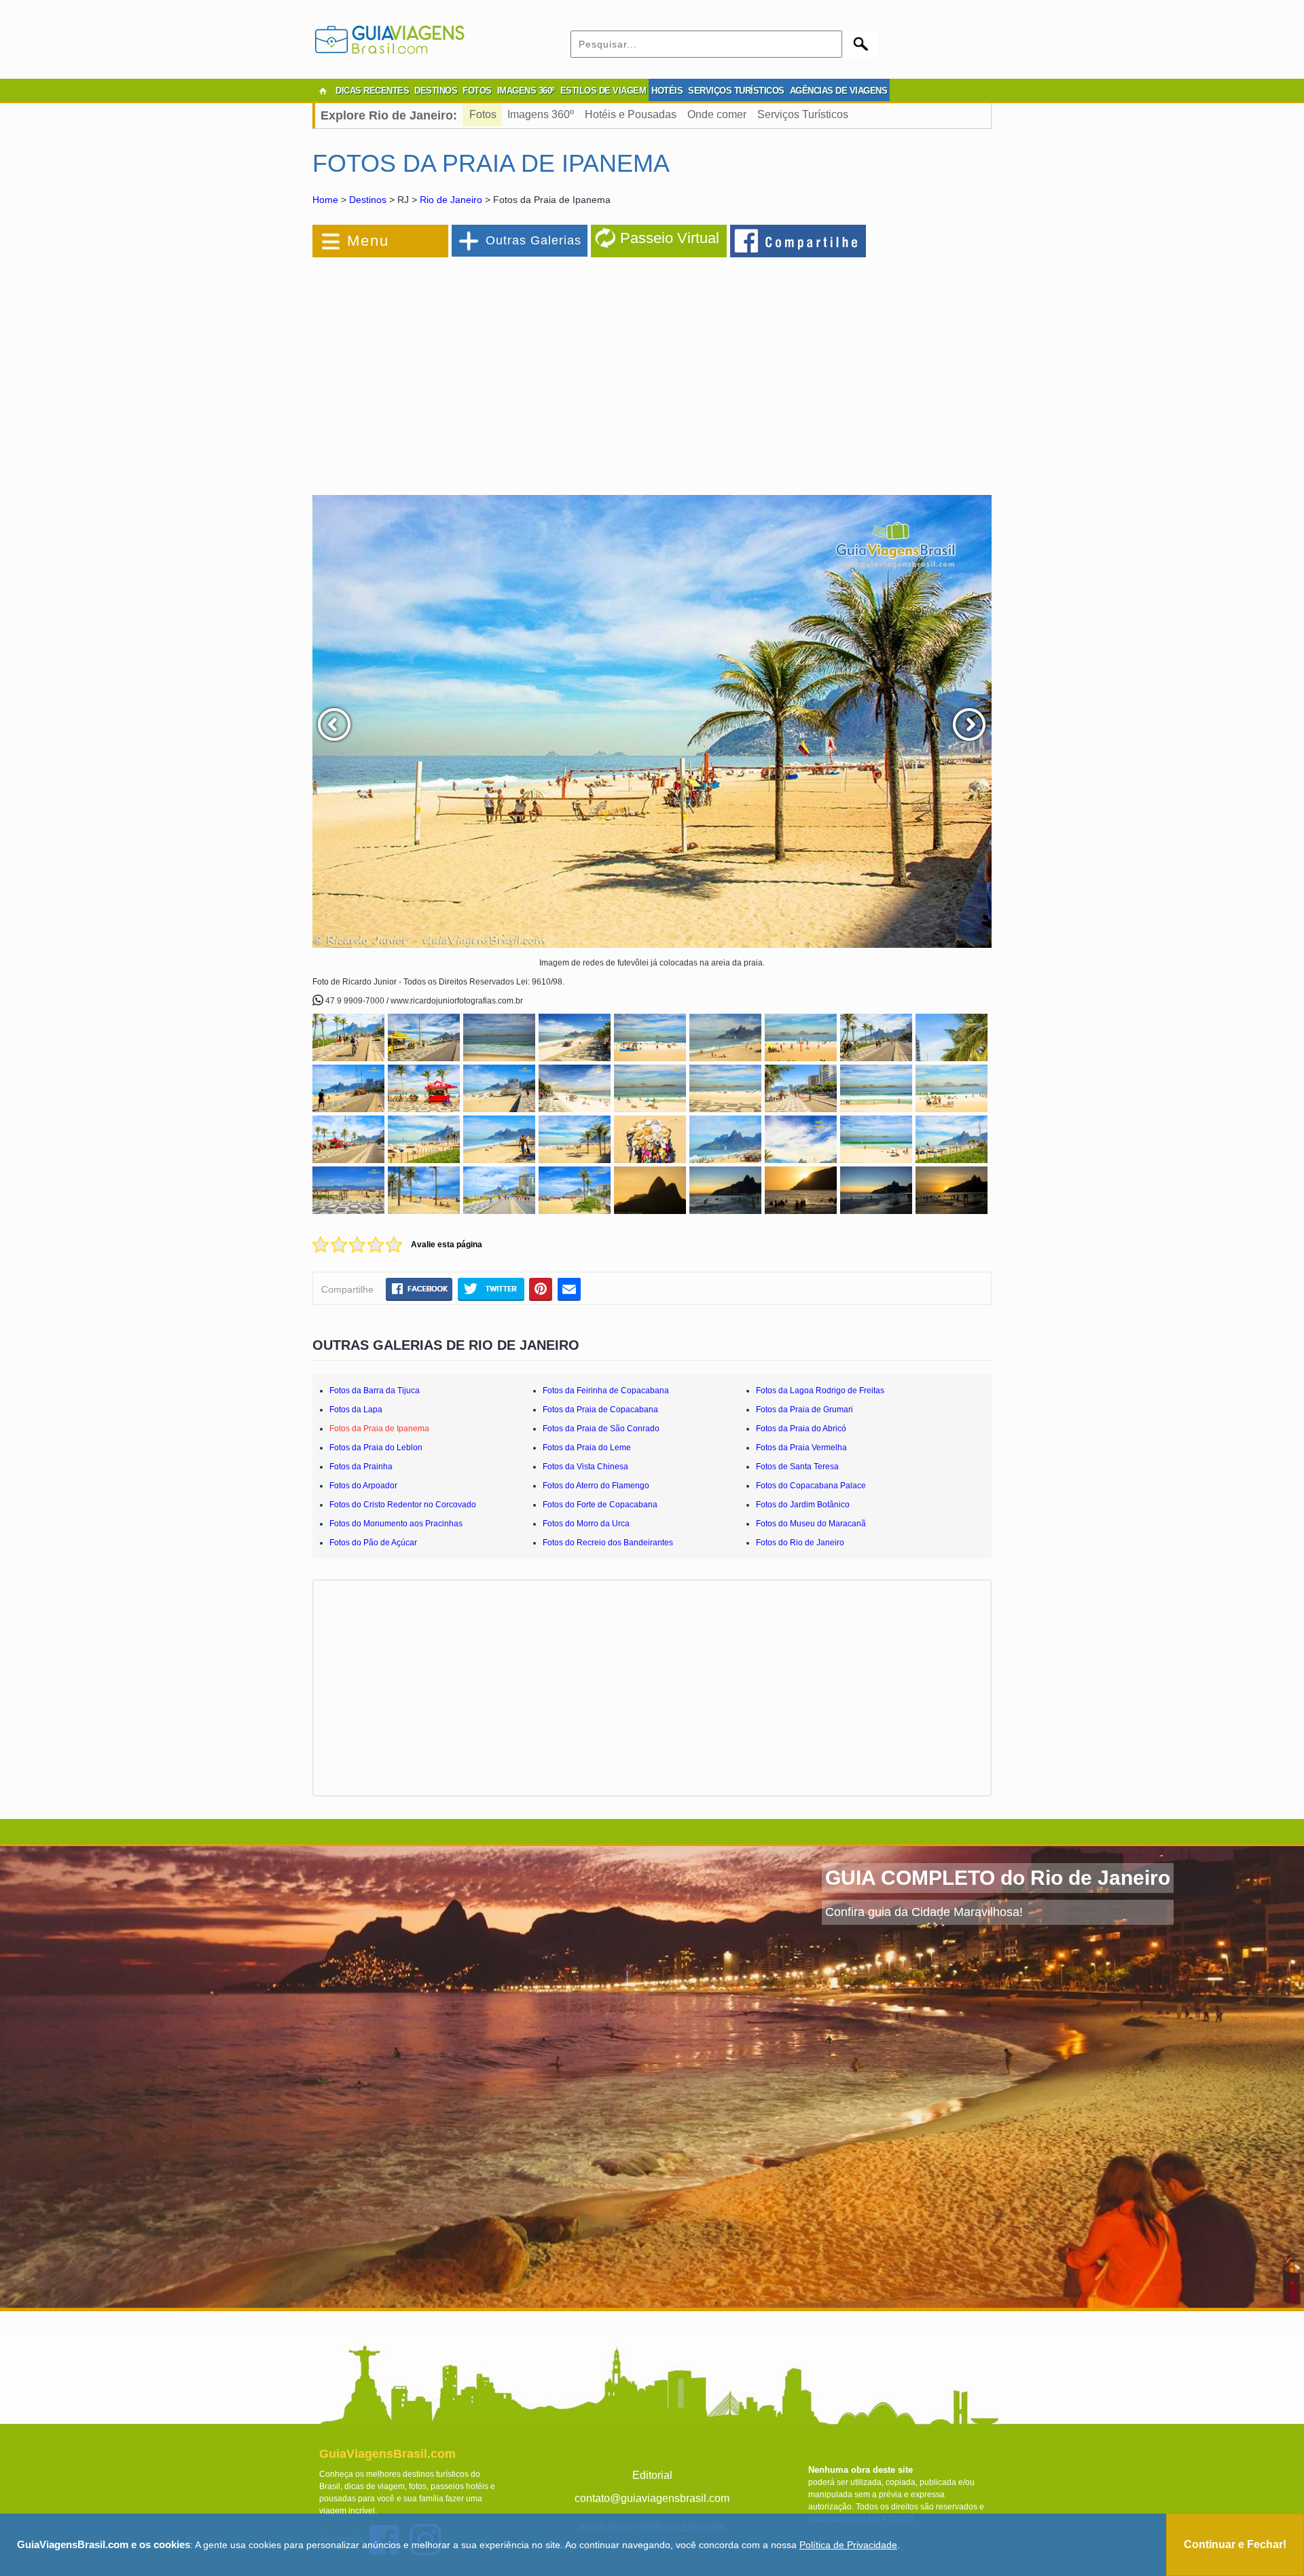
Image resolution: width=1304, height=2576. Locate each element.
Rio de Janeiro (451, 200)
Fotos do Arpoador (363, 1486)
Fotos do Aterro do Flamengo (596, 1486)
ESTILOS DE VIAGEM (603, 91)
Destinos (368, 200)
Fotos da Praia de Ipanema (379, 1429)
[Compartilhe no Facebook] (799, 240)
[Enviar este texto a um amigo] (569, 1289)
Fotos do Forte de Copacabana (600, 1505)
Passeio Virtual (670, 238)
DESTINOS (436, 91)
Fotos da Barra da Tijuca (375, 1391)
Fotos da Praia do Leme (587, 1448)
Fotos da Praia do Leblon (376, 1448)
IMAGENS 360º (526, 91)
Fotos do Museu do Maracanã (811, 1524)
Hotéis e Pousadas (631, 114)
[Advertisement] (460, 369)
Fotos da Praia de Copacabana (600, 1410)
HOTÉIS (667, 91)
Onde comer (717, 114)
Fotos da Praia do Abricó (801, 1429)
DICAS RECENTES (372, 91)
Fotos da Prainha (361, 1467)
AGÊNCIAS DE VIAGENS (839, 91)
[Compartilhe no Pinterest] (541, 1289)
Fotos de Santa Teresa (797, 1467)
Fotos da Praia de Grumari (804, 1410)
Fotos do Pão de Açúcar (373, 1543)
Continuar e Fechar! (1235, 2544)
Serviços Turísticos (803, 114)
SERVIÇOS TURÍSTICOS (736, 91)
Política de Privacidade (848, 2545)
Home (325, 200)
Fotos (483, 114)
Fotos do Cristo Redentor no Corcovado (403, 1505)
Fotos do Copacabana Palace (811, 1486)
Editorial (652, 2475)
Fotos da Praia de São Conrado (601, 1429)
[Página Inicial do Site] (323, 91)
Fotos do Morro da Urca (586, 1524)
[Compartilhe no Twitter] (491, 1289)
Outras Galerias (533, 240)
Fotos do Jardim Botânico (803, 1505)
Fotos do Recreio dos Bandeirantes (608, 1543)
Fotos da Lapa (356, 1410)
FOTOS (477, 91)
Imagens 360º (541, 114)
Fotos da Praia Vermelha (801, 1448)
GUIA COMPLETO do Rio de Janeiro (998, 1878)
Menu (368, 241)
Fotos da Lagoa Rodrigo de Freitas (820, 1391)
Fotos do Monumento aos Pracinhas (396, 1524)
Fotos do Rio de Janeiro (800, 1543)
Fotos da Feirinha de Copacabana (606, 1391)
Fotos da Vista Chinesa (585, 1467)
